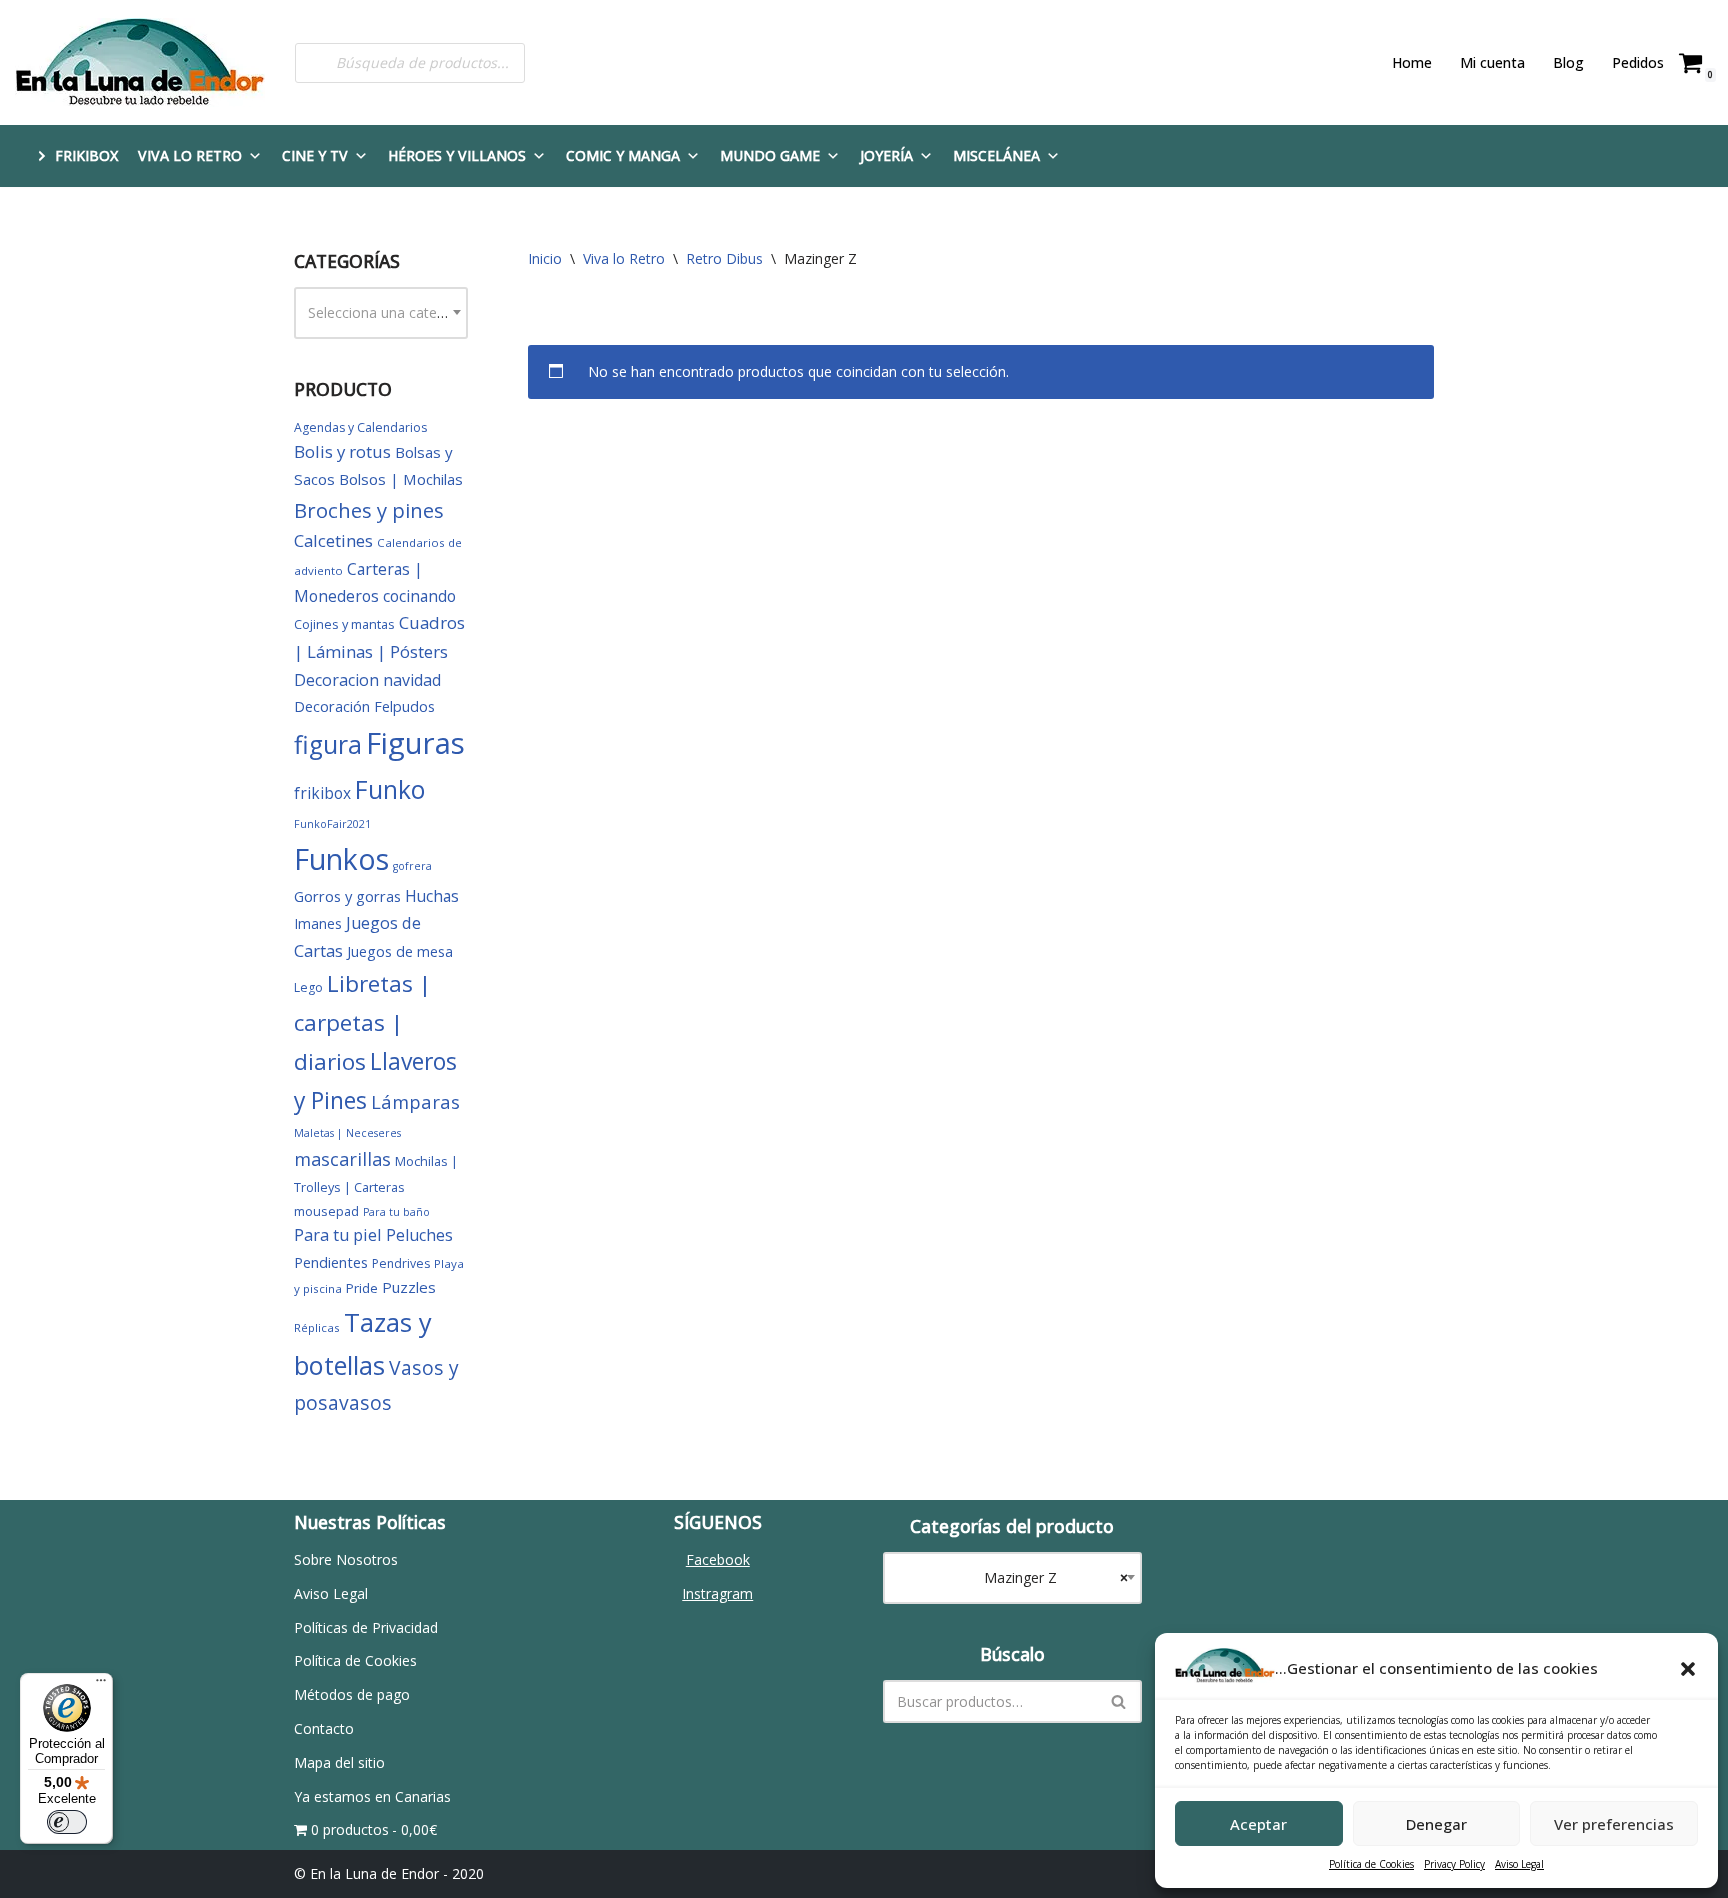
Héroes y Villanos (457, 155)
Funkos (341, 859)
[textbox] (381, 313)
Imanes (318, 923)
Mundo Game (770, 155)
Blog (1568, 62)
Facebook (718, 1559)
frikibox (322, 793)
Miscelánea (996, 155)
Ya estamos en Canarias (372, 1796)
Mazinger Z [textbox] (1044, 1577)
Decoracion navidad (367, 680)
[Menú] (101, 1685)
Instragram (717, 1593)
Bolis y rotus (342, 451)
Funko (390, 789)
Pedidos (1638, 62)
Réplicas (317, 1327)
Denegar (1436, 1824)
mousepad (326, 1211)
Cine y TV (315, 155)
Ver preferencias (1614, 1824)
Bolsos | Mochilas (401, 479)
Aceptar (1258, 1824)
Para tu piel (338, 1235)
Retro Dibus (724, 258)
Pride (362, 1288)
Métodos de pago (352, 1694)
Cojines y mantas (344, 624)
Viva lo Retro (190, 155)
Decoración (332, 706)
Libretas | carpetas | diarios (362, 1022)
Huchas (432, 896)
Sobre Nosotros (346, 1559)
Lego (308, 987)
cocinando (419, 596)
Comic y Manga (623, 155)
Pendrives (401, 1263)
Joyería (886, 155)
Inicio (545, 258)
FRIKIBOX (86, 155)
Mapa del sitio (339, 1762)
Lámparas (415, 1101)
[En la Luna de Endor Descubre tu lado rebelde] (140, 62)
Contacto (324, 1728)
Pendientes (331, 1262)
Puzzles (409, 1287)
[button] (1688, 1669)
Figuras (415, 743)
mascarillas (342, 1159)
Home (1412, 62)
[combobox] (381, 313)
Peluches (419, 1235)
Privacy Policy (1454, 1864)
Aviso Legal (1519, 1864)
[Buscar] (1119, 1701)
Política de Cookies (1371, 1864)
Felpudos (404, 706)
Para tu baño (396, 1212)
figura (328, 744)
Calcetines (333, 540)
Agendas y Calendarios (360, 427)
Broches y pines (369, 510)
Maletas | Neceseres (347, 1133)
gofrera (412, 866)
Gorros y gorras (347, 896)
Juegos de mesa (400, 951)
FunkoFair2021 (332, 824)
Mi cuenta (1492, 62)
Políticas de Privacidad (366, 1627)
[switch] (67, 1822)
